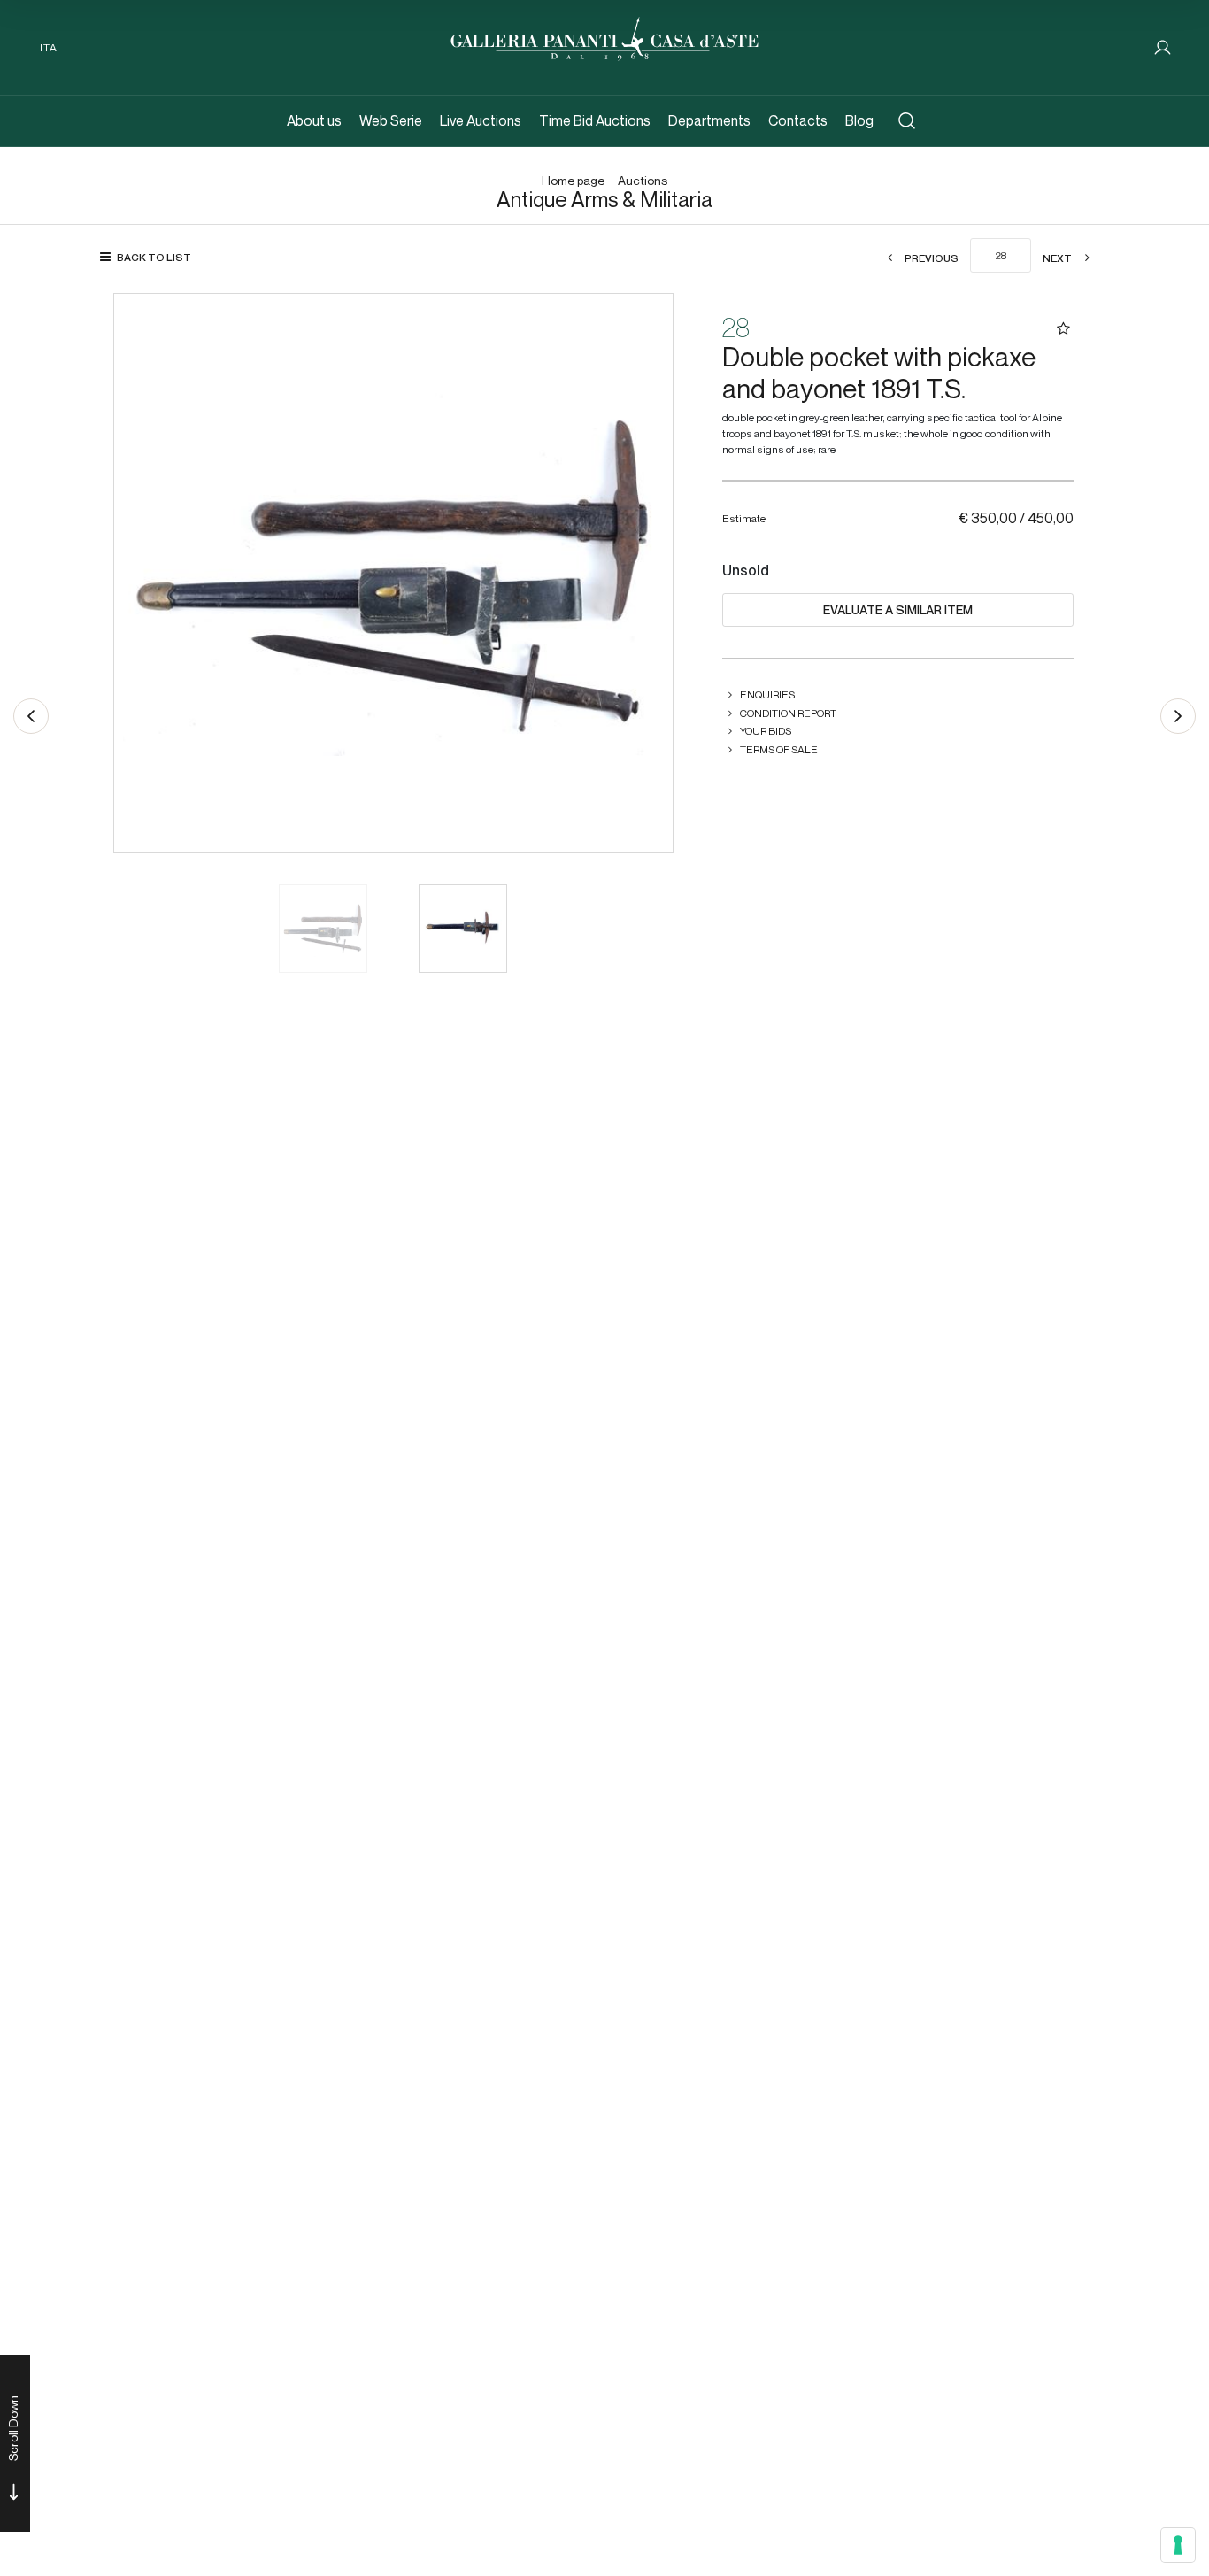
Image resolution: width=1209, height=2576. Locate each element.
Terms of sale (779, 749)
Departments (709, 121)
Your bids (766, 731)
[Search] (907, 121)
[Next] (1178, 716)
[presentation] (145, 573)
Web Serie (391, 121)
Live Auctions (481, 121)
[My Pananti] (1163, 47)
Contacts (798, 121)
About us (314, 121)
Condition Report (788, 713)
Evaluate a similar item (898, 610)
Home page (573, 181)
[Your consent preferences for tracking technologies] (1178, 2545)
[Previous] (31, 716)
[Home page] (604, 37)
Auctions (643, 181)
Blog (859, 121)
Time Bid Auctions (595, 121)
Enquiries (767, 694)
